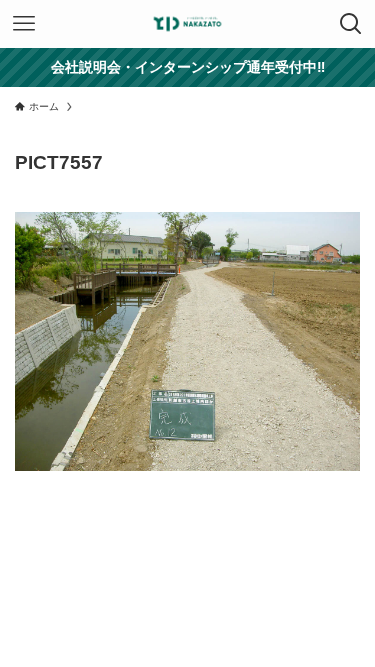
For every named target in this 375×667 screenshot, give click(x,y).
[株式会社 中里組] (188, 24)
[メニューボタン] (24, 24)
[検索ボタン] (351, 24)
